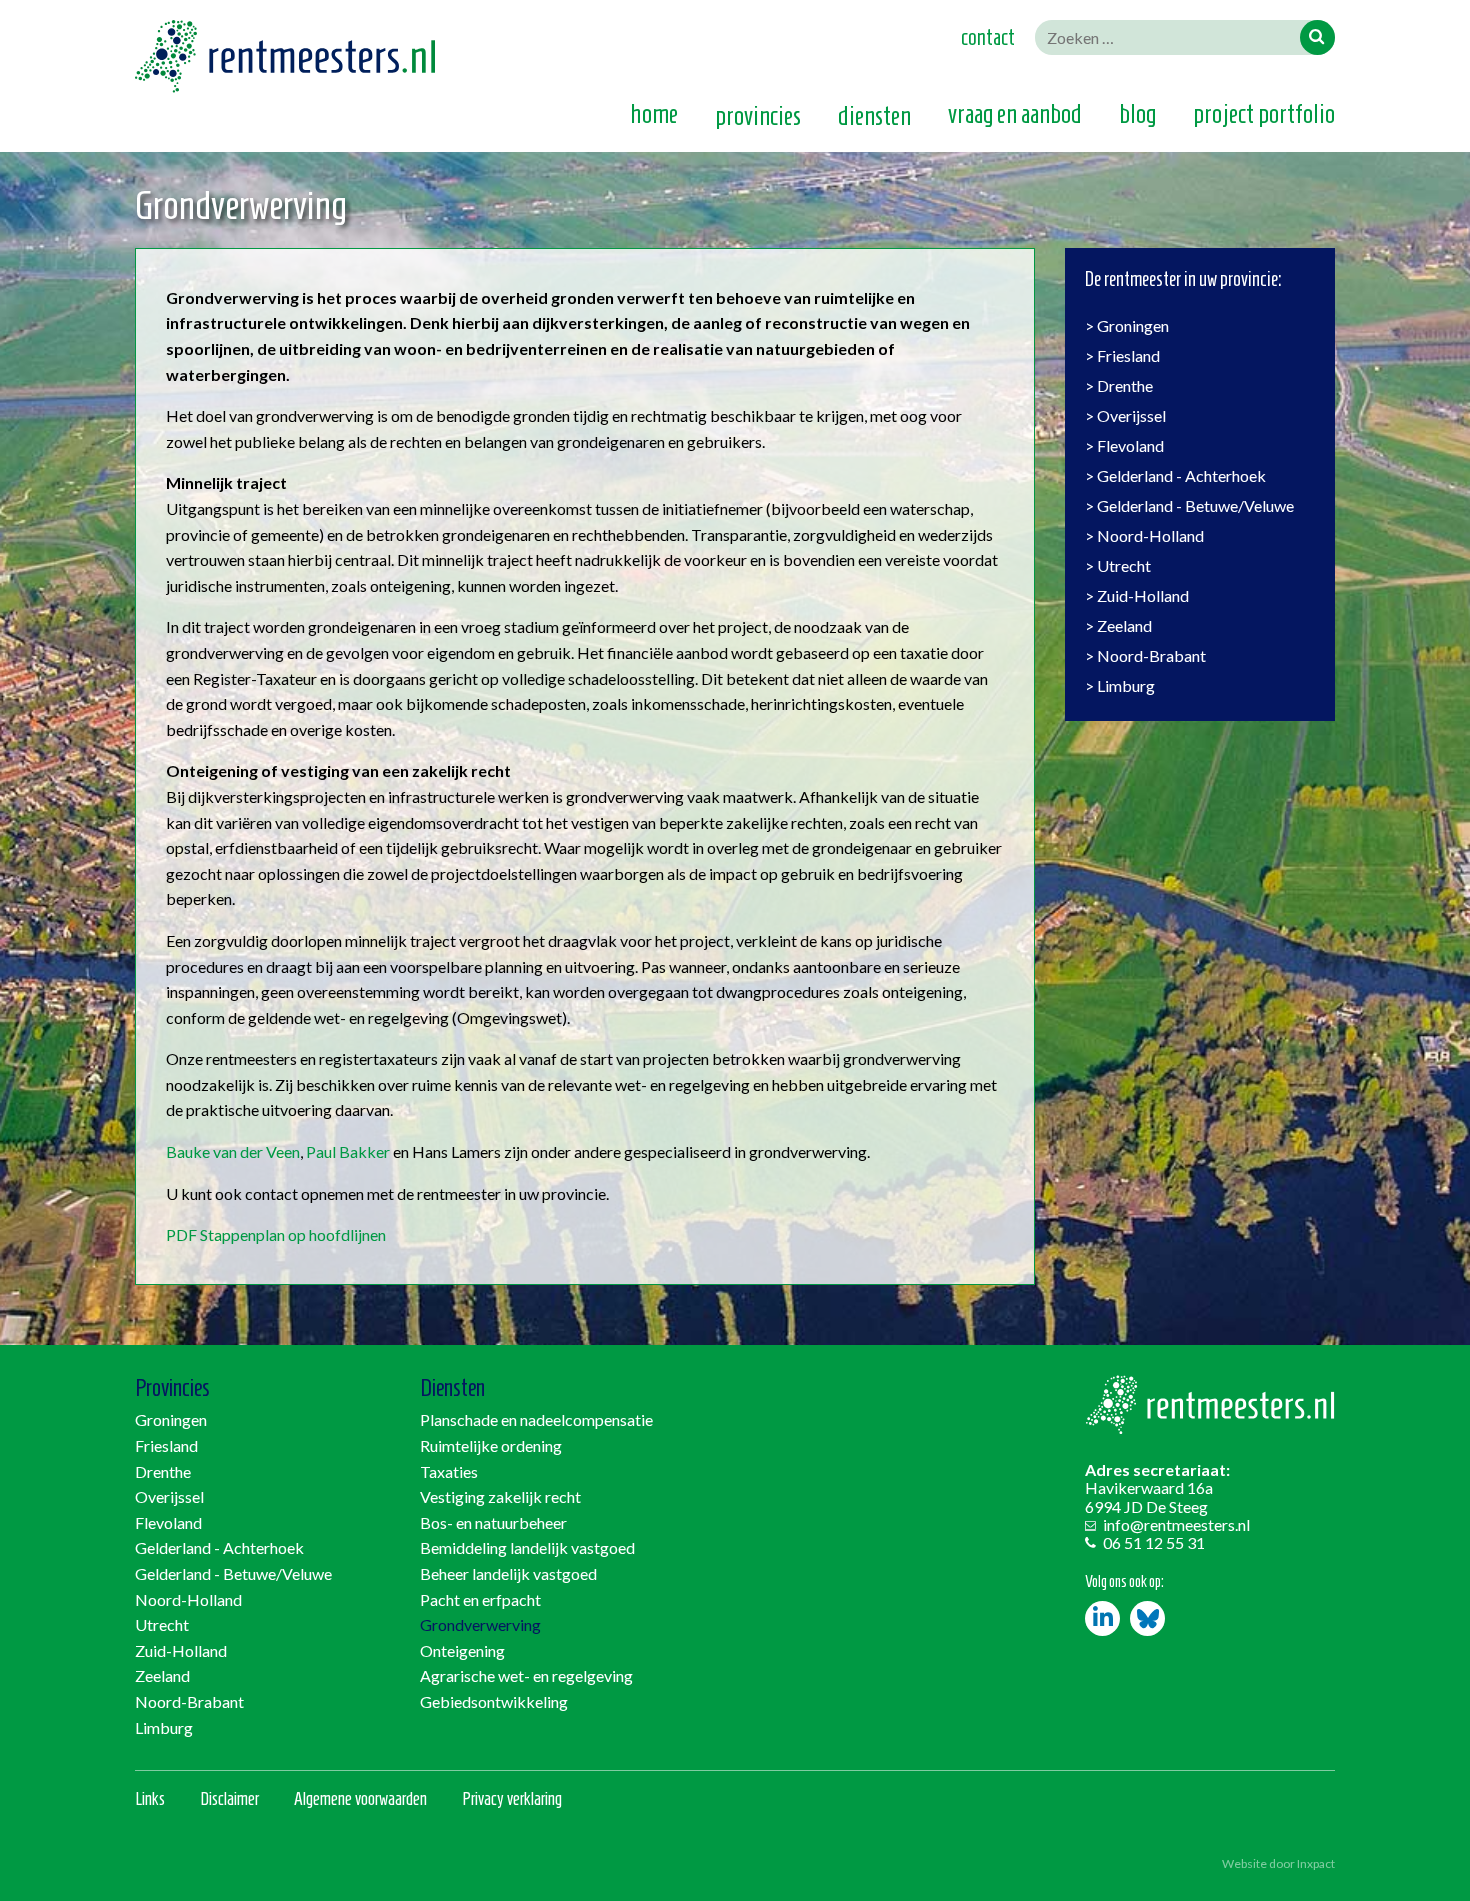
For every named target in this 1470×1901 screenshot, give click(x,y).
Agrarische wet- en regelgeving (526, 1675)
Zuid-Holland (1143, 595)
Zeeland (1124, 625)
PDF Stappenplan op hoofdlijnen (276, 1234)
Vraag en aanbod (1015, 115)
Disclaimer (229, 1799)
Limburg (1126, 685)
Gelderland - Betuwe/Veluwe (1195, 505)
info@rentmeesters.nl (1176, 1524)
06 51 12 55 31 (1154, 1542)
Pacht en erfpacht (480, 1599)
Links (150, 1799)
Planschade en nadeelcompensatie (536, 1419)
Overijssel (1131, 415)
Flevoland (1130, 445)
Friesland (1128, 355)
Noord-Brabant (1151, 655)
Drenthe (1125, 385)
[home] (285, 92)
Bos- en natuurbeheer (493, 1522)
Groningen (1133, 325)
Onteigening (462, 1650)
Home (654, 115)
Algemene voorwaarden (360, 1799)
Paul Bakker (348, 1151)
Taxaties (449, 1471)
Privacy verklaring (512, 1799)
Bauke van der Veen (233, 1151)
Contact (988, 37)
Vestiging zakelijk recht (500, 1496)
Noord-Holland (1150, 535)
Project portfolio (1264, 115)
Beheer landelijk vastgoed (508, 1573)
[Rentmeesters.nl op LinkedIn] (1102, 1618)
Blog (1137, 115)
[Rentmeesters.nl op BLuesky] (1147, 1618)
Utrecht (1124, 565)
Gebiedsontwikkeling (494, 1701)
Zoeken (1317, 37)
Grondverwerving (480, 1624)
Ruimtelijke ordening (491, 1445)
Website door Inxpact (1278, 1863)
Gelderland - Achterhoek (1181, 475)
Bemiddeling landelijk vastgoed (527, 1547)
